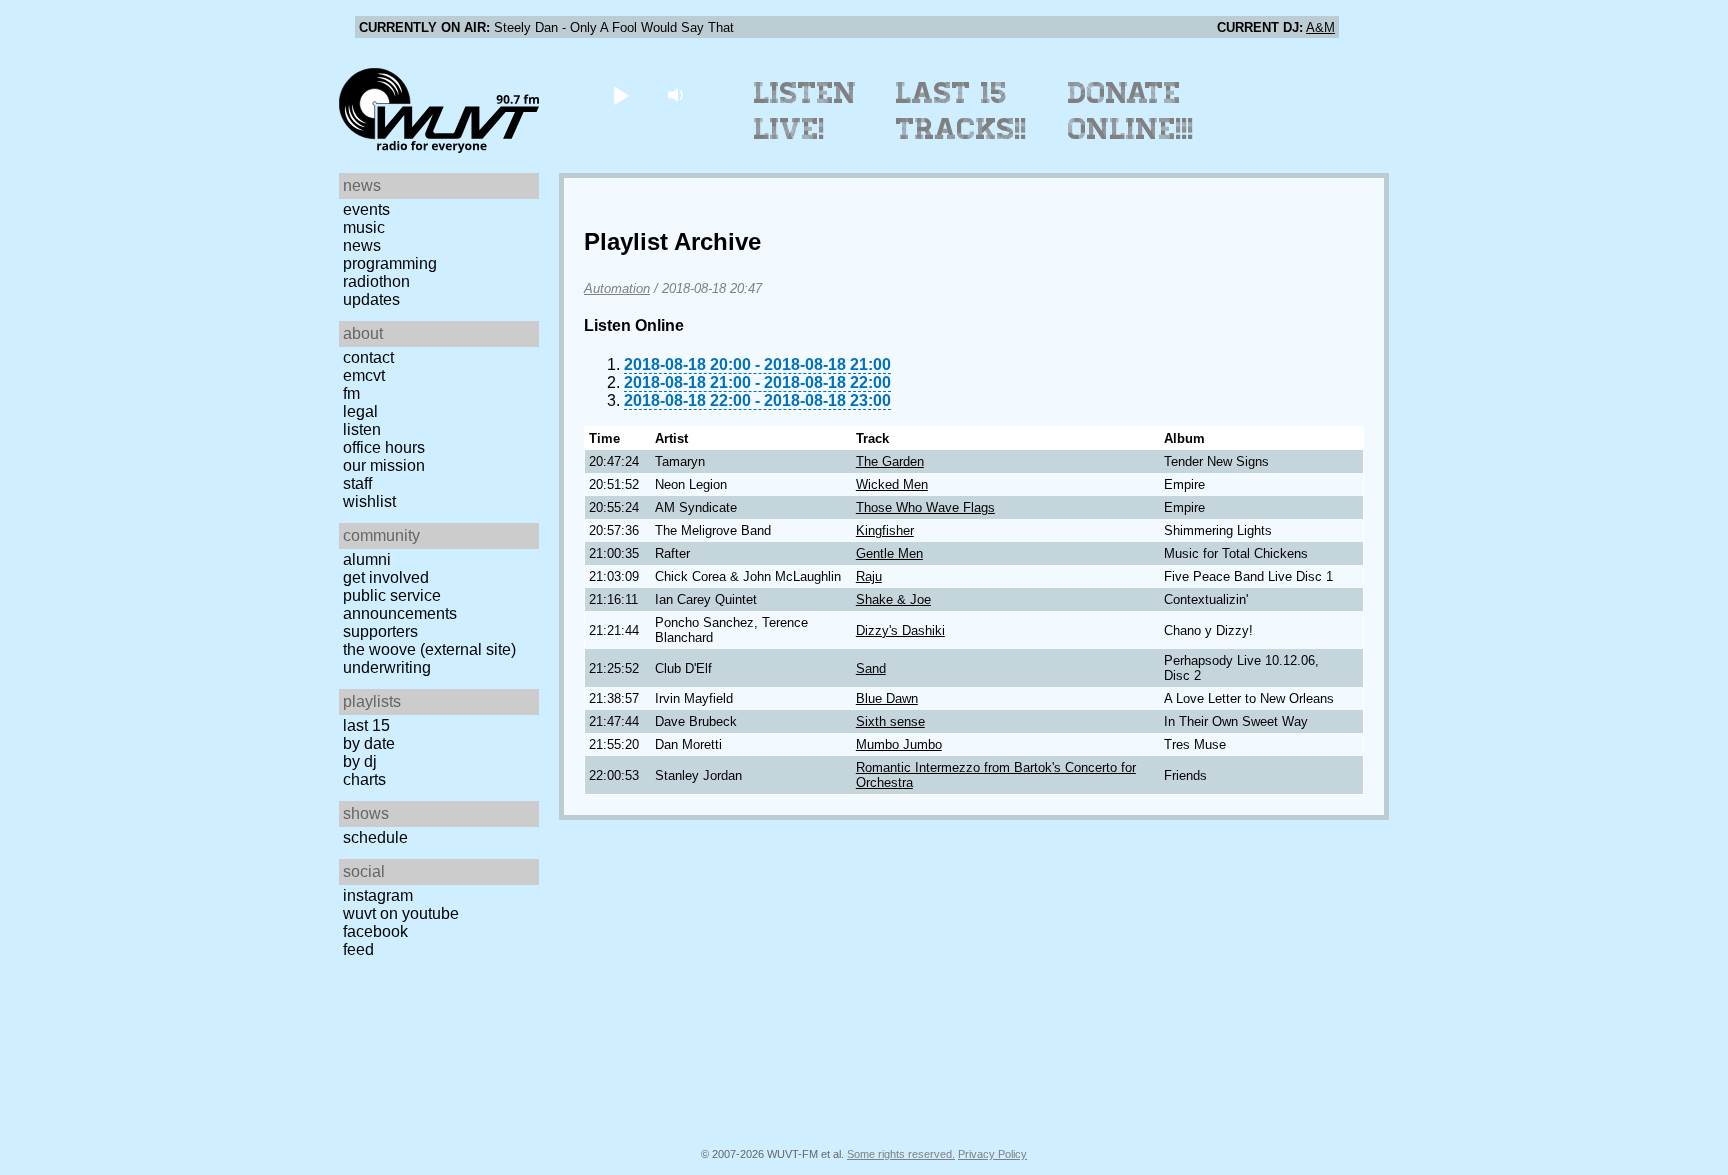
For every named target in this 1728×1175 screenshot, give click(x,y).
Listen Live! (805, 111)
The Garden (890, 461)
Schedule (375, 837)
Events (366, 209)
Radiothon (376, 281)
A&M (1320, 27)
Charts (364, 779)
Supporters (380, 631)
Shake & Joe (893, 599)
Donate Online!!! (1131, 111)
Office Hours (384, 447)
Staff (357, 483)
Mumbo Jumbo (899, 744)
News (362, 245)
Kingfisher (885, 530)
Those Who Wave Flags (925, 507)
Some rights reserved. (901, 1154)
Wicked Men (892, 484)
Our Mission (384, 465)
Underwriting (387, 667)
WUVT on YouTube (401, 913)
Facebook (375, 931)
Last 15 (366, 725)
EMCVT (364, 375)
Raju (869, 576)
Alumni (367, 559)
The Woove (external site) (429, 649)
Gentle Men (889, 553)
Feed (358, 949)
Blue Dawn (887, 698)
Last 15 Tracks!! (961, 111)
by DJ (360, 761)
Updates (371, 299)
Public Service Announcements (400, 604)
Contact (368, 357)
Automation (617, 288)
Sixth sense (890, 721)
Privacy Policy (992, 1154)
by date (369, 743)
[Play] (620, 94)
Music (364, 227)
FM (351, 393)
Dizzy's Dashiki (900, 630)
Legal (360, 411)
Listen (362, 429)
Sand (871, 668)
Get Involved (386, 577)
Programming (390, 263)
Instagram (378, 895)
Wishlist (369, 501)
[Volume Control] (677, 94)
